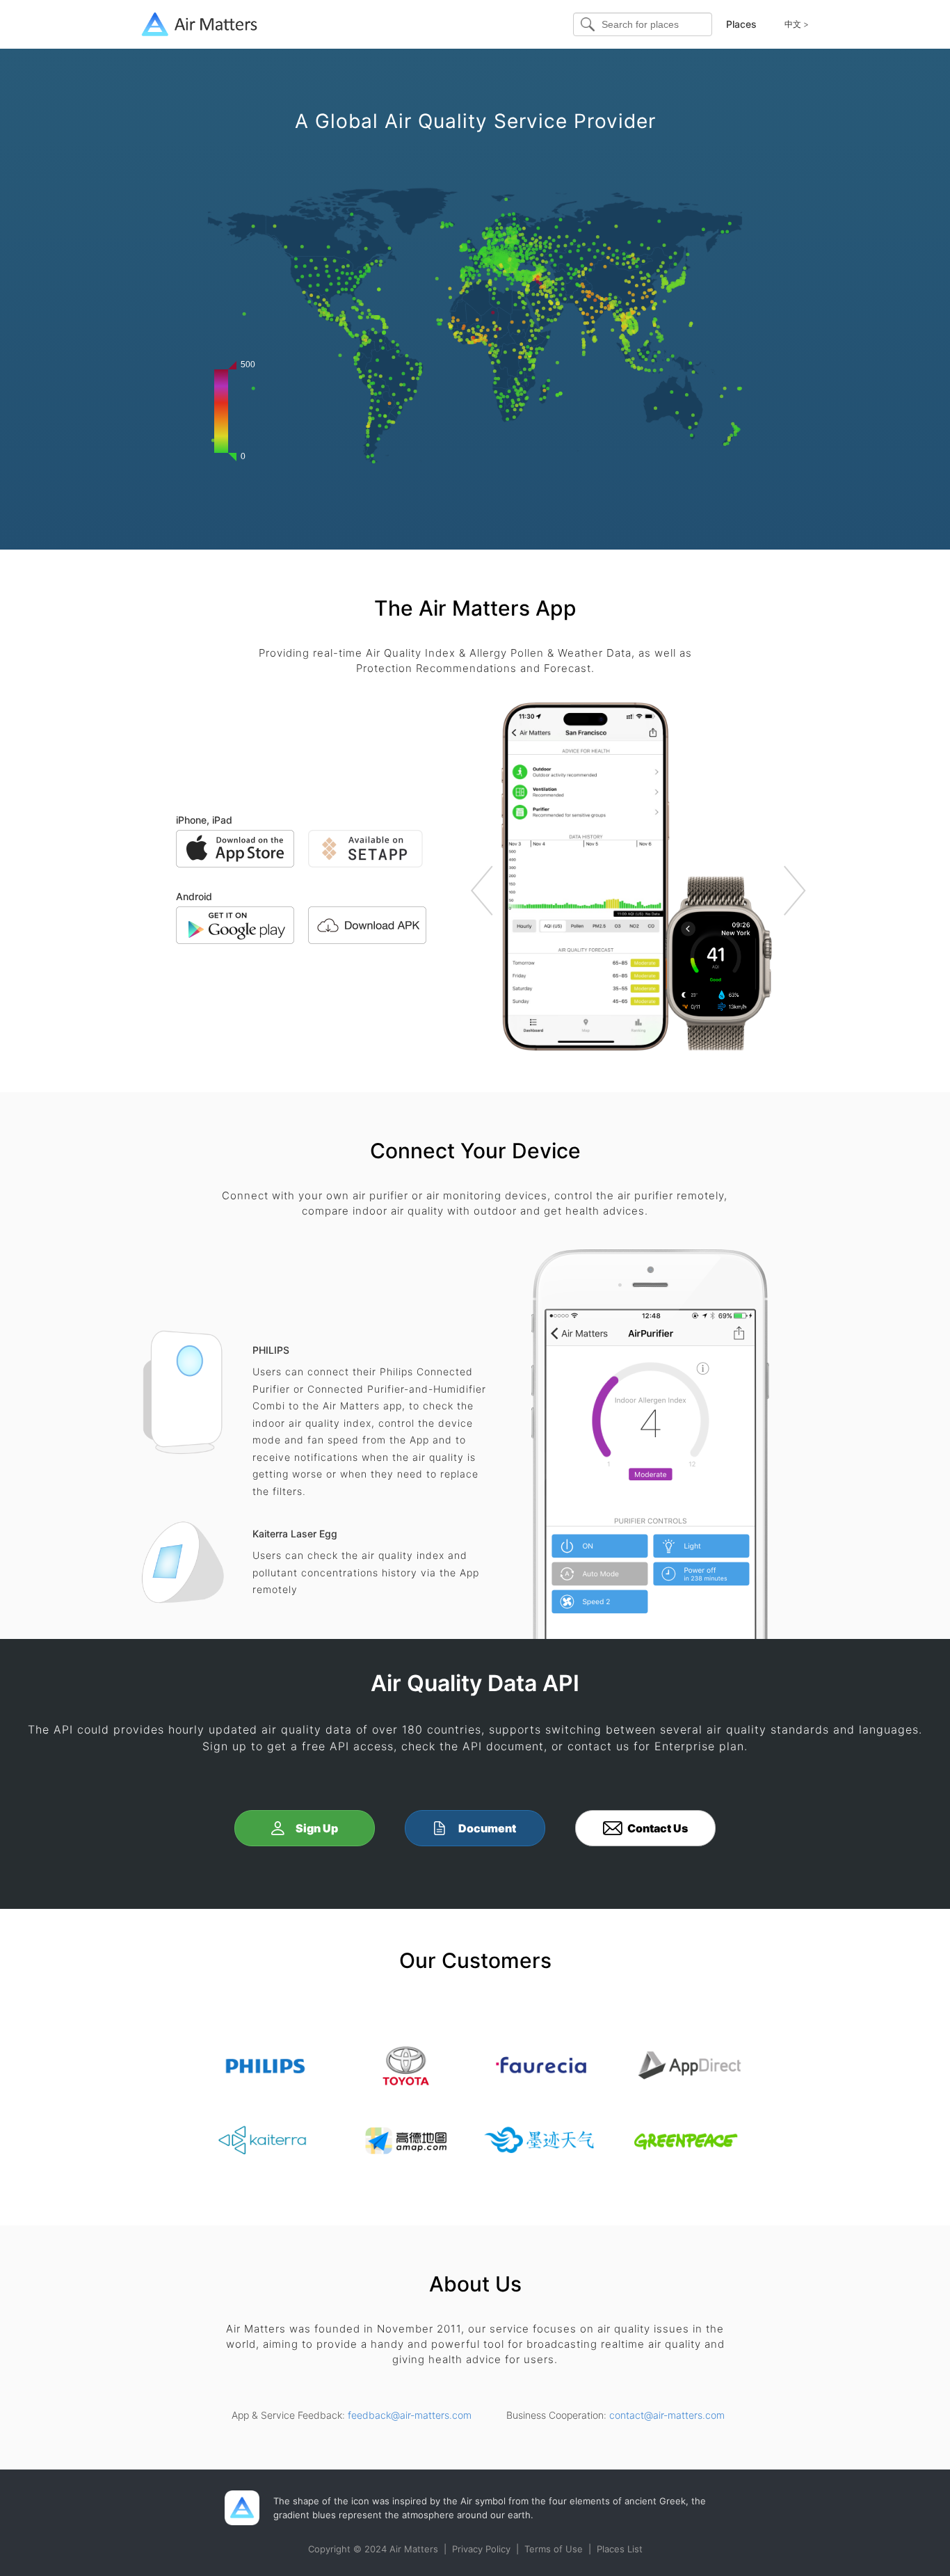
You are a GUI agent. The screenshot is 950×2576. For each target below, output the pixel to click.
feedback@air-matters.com (410, 2415)
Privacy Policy (481, 2549)
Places (741, 24)
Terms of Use (554, 2549)
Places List (620, 2549)
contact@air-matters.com (667, 2415)
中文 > (797, 24)
